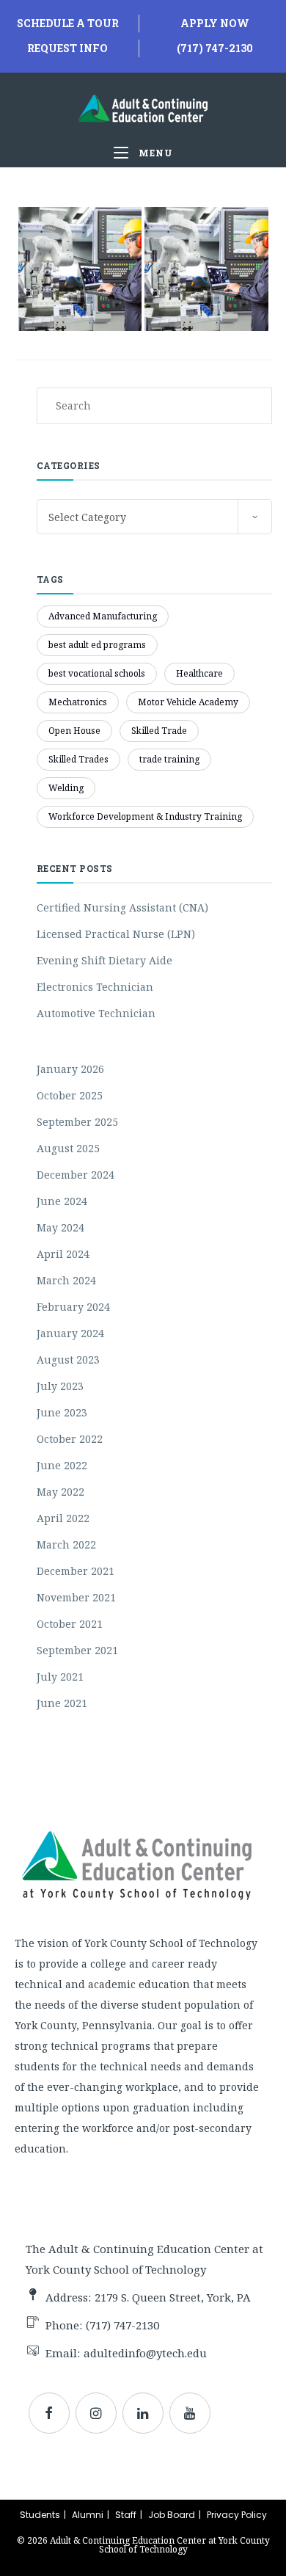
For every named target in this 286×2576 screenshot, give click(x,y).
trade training (169, 759)
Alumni (88, 2515)
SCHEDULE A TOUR (68, 23)
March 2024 (66, 1280)
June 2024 (62, 1201)
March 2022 (66, 1544)
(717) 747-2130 (215, 48)
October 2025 (70, 1095)
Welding (66, 788)
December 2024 (76, 1175)
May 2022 (60, 1492)
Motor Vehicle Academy (188, 702)
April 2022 (63, 1518)
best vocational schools (97, 673)
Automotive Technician (96, 1013)
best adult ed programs (97, 645)
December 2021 (76, 1571)
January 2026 (70, 1069)
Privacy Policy (237, 2515)
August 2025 (68, 1148)
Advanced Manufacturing (103, 616)
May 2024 (60, 1227)
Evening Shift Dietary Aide (104, 960)
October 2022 (70, 1439)
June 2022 (62, 1465)
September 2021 (77, 1650)
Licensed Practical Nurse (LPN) (116, 934)
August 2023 (68, 1360)
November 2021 (76, 1597)
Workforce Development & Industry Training (145, 816)
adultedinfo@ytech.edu (145, 2353)
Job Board (172, 2515)
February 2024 (73, 1307)
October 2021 (70, 1624)
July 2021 (60, 1677)
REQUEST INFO (67, 48)
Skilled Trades (78, 759)
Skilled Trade (159, 731)
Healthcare (199, 673)
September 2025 (77, 1122)
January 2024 (70, 1333)
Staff (126, 2515)
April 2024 (63, 1254)
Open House (74, 731)
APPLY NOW (215, 23)
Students (40, 2515)
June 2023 (62, 1412)
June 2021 (62, 1703)
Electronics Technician (95, 987)
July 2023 (60, 1386)
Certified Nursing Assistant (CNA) (122, 907)
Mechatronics (78, 702)
